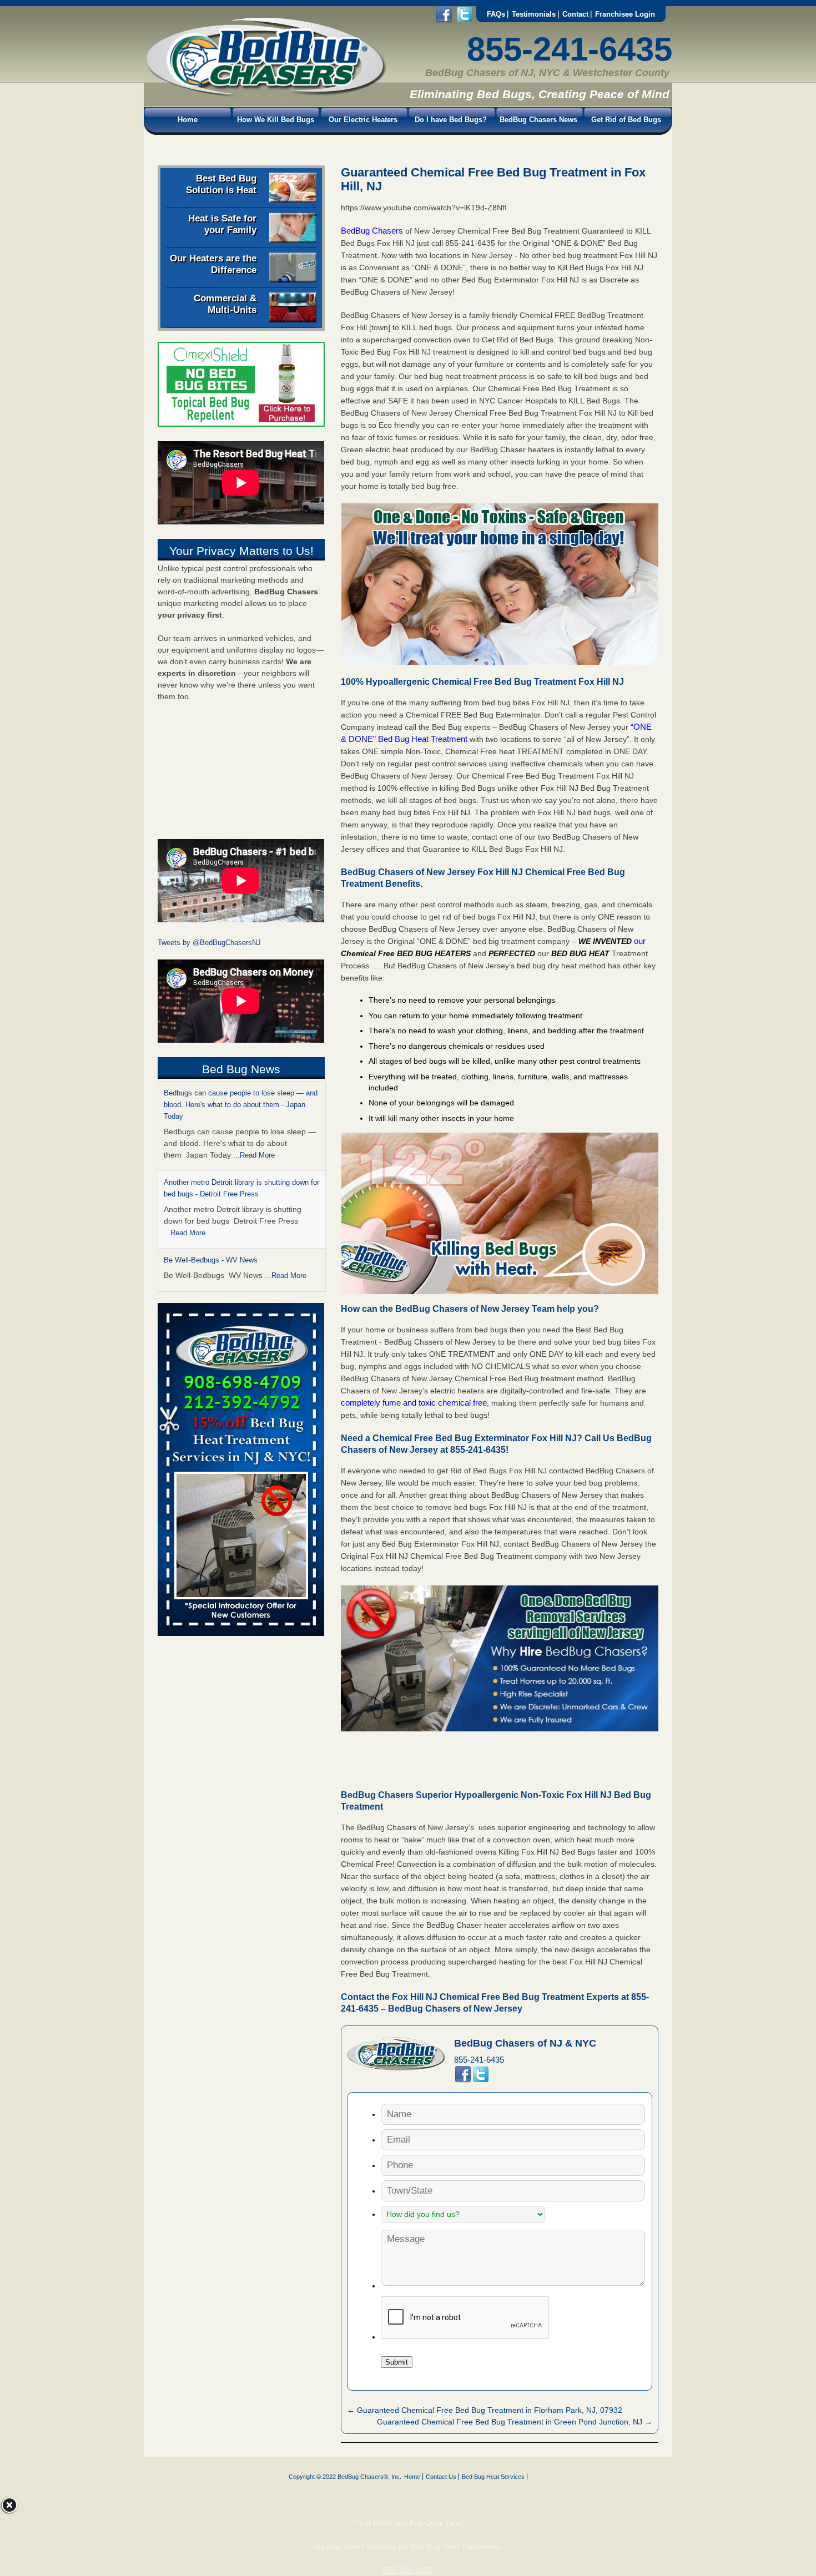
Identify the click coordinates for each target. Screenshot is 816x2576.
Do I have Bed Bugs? (451, 120)
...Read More (254, 1155)
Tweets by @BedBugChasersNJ (209, 943)
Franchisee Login (625, 14)
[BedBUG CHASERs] (265, 95)
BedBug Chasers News (538, 120)
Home (188, 120)
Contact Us (441, 2477)
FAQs (496, 14)
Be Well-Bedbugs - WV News (211, 1260)
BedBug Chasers (372, 231)
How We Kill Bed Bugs (276, 120)
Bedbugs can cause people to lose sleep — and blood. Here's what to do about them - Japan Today (241, 1105)
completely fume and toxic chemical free (414, 1403)
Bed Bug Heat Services (493, 2477)
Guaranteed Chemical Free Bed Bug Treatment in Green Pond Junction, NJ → (515, 2422)
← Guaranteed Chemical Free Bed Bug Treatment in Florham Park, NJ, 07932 (485, 2410)
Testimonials (534, 14)
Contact (575, 14)
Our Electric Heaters (363, 120)
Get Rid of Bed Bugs (626, 120)
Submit (397, 2362)
